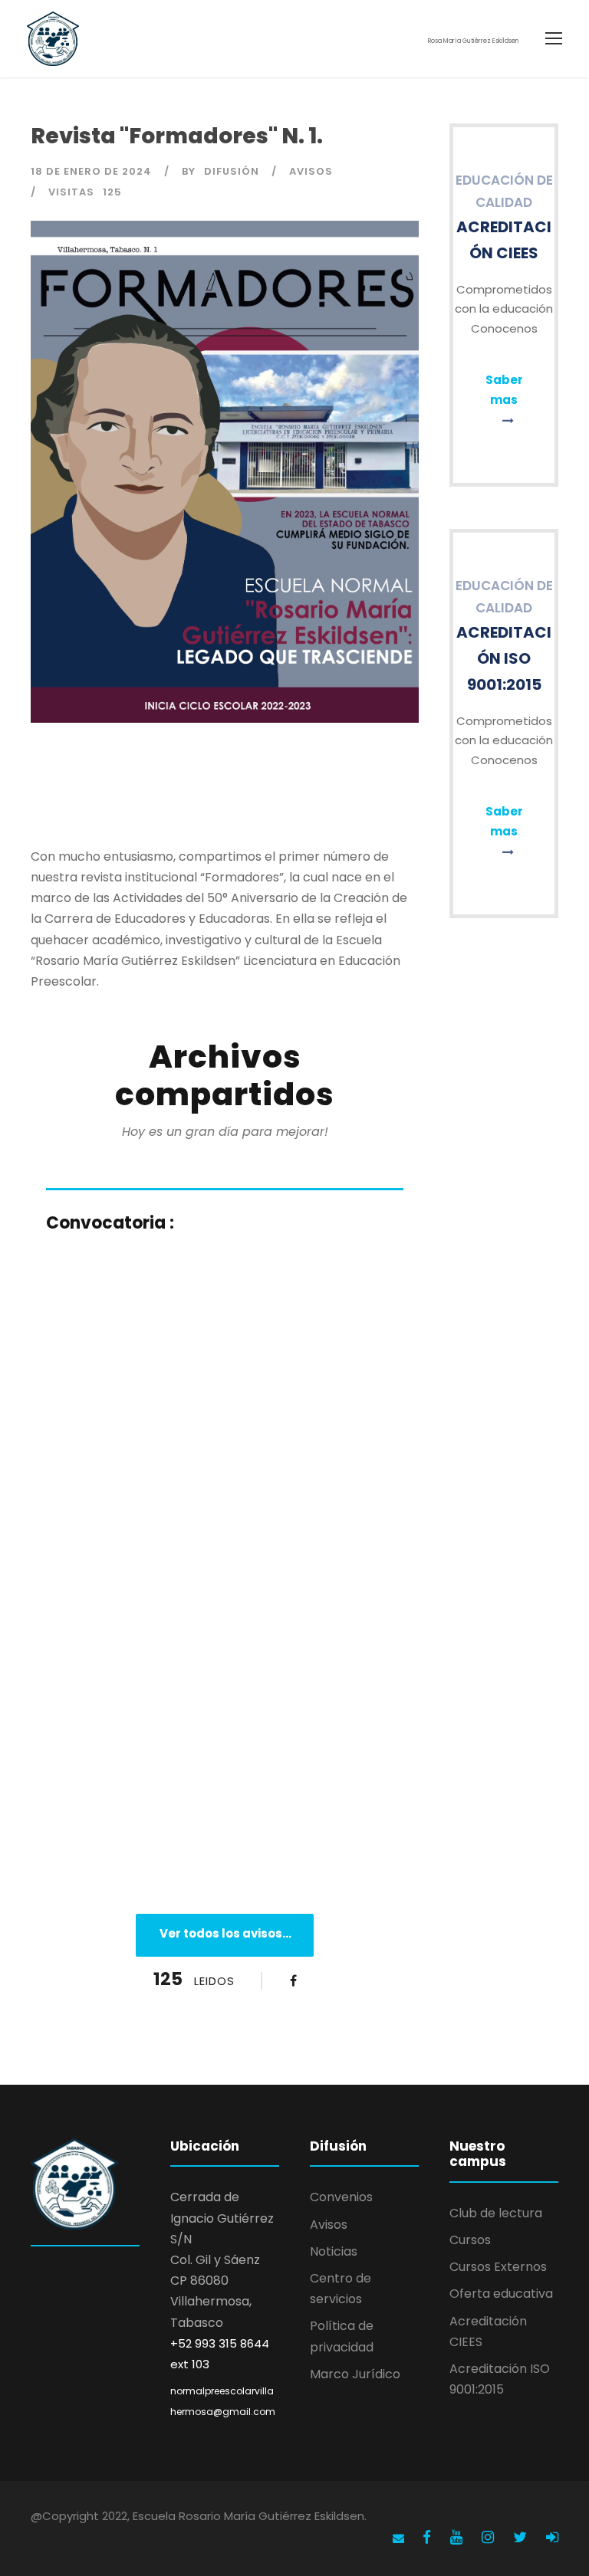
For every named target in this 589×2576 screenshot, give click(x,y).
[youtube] (458, 2537)
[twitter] (522, 2537)
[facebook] (429, 2537)
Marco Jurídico (355, 2374)
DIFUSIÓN (232, 171)
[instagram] (490, 2537)
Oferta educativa (501, 2294)
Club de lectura (496, 2213)
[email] (398, 2538)
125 (112, 192)
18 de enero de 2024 (91, 171)
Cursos (470, 2240)
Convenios (341, 2197)
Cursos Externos (498, 2267)
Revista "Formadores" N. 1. (177, 136)
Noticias (334, 2251)
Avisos (311, 171)
